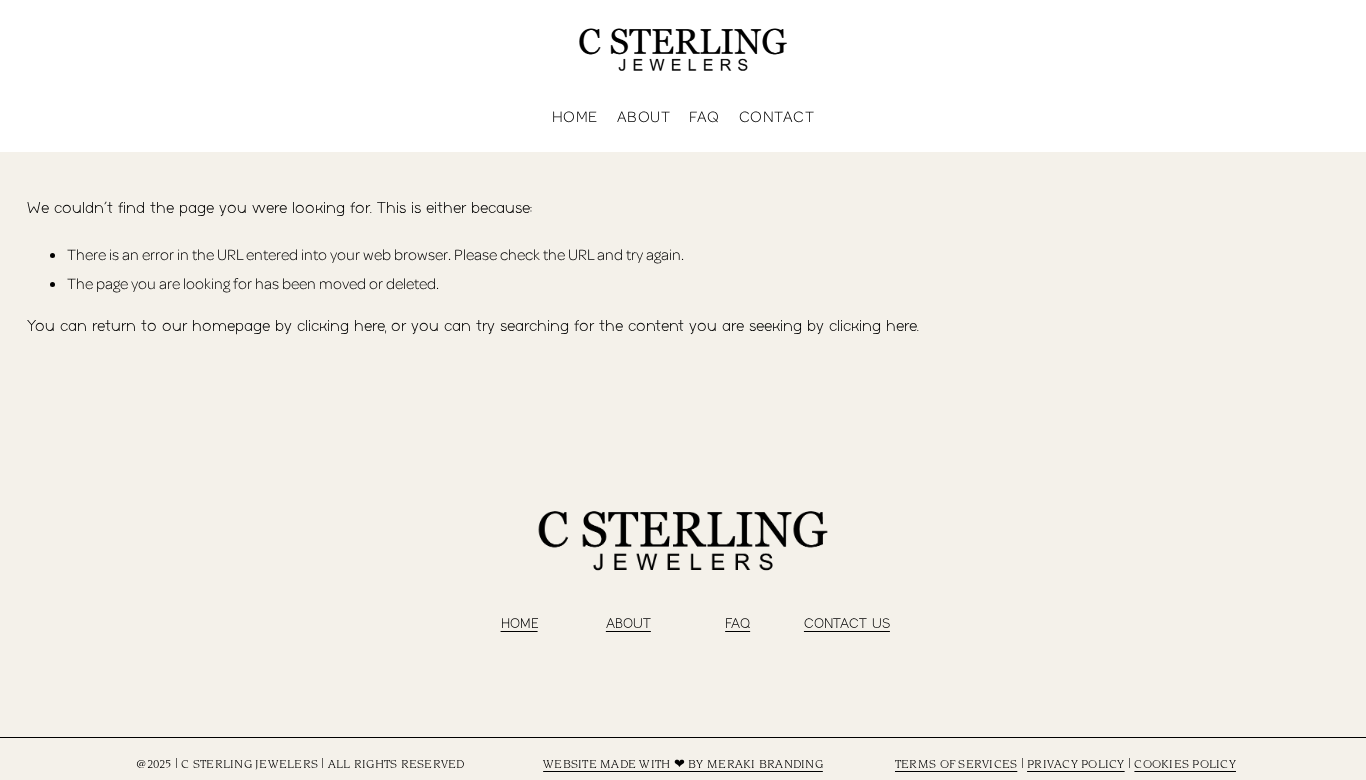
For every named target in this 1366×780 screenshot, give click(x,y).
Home (575, 116)
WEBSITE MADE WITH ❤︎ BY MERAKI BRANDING (683, 765)
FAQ (704, 116)
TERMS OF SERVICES (956, 765)
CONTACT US (847, 624)
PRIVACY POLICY (1076, 765)
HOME (519, 624)
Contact (776, 116)
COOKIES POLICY (1185, 765)
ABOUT (628, 624)
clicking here (341, 326)
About (643, 116)
